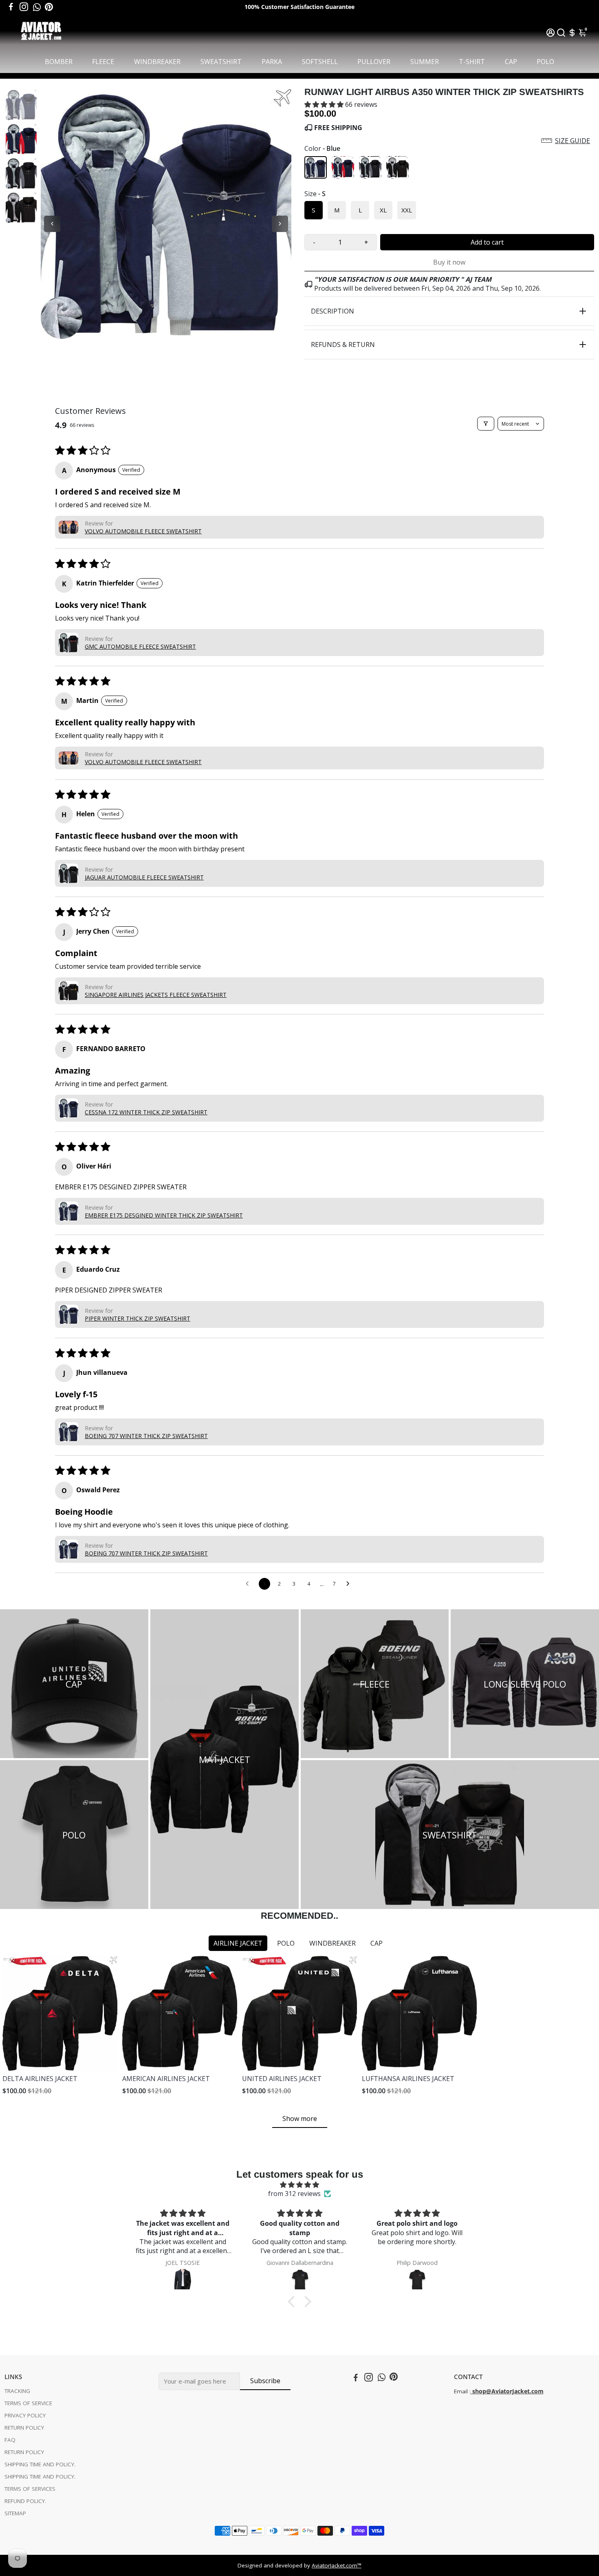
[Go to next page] (350, 1584)
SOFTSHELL (320, 62)
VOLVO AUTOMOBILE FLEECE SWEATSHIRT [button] (143, 531)
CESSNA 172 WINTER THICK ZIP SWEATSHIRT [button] (146, 1112)
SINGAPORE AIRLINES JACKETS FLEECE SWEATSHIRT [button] (156, 995)
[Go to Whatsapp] (37, 7)
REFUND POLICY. (25, 2501)
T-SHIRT (472, 62)
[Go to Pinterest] (49, 7)
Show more (300, 2119)
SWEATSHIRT (221, 62)
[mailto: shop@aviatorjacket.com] (471, 2391)
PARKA (272, 62)
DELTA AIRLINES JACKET (40, 2079)
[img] (299, 2185)
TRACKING (17, 2391)
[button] (325, 104)
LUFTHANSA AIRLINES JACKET (408, 2079)
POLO (545, 62)
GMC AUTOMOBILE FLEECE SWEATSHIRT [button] (140, 646)
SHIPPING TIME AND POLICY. (40, 2464)
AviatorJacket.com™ (337, 2565)
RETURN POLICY (24, 2428)
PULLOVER (374, 62)
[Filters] (486, 424)
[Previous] (52, 224)
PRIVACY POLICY (25, 2415)
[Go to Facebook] (11, 7)
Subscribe (265, 2381)
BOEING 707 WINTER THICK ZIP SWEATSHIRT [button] (146, 1436)
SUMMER (425, 62)
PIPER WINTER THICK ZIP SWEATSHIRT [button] (138, 1318)
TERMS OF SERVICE (28, 2403)
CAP (511, 62)
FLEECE (103, 62)
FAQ (10, 2440)
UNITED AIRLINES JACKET (282, 2079)
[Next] (280, 224)
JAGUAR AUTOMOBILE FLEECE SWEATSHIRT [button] (144, 877)
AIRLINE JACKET (238, 1943)
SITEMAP (15, 2513)
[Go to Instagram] (24, 7)
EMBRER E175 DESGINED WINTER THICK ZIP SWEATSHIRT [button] (164, 1215)
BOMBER (59, 62)
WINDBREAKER (157, 62)
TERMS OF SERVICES (30, 2489)
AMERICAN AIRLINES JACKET (166, 2079)
